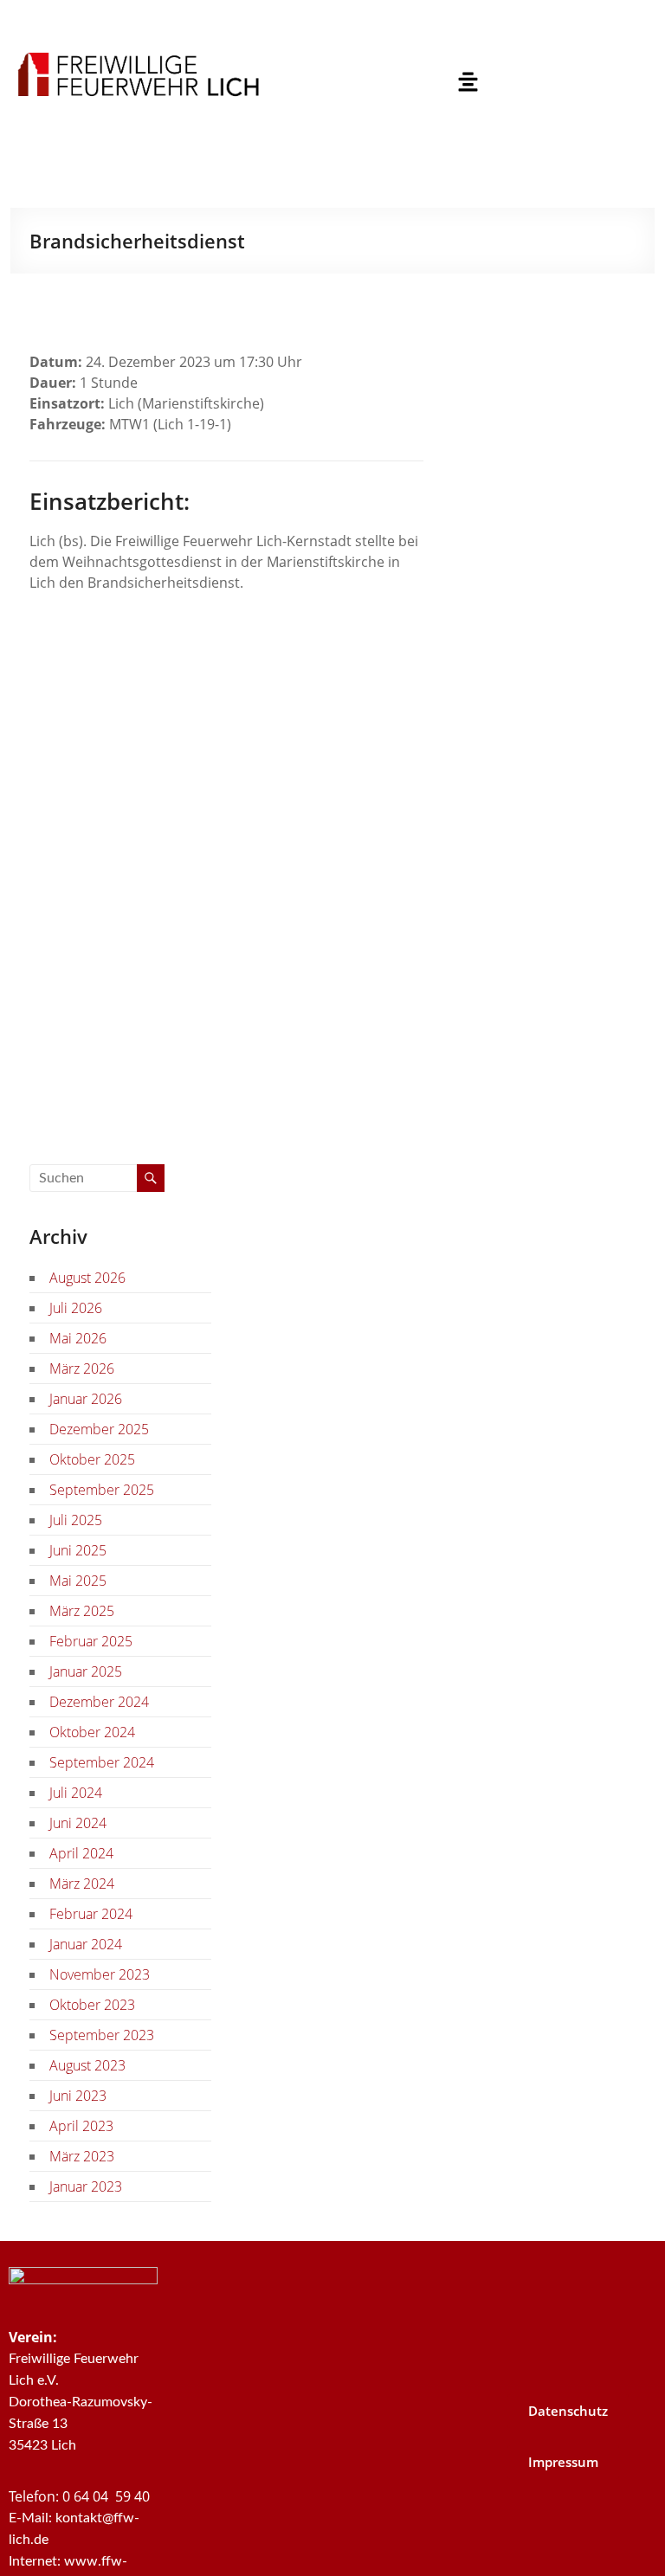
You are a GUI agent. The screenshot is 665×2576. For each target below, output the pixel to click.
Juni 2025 (78, 1550)
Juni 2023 (78, 2096)
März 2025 (82, 1611)
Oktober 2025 (92, 1459)
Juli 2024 (76, 1793)
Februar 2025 (91, 1641)
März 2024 (82, 1884)
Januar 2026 (86, 1399)
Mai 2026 (78, 1338)
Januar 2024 (86, 1944)
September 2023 (102, 2035)
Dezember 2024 (99, 1702)
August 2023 (87, 2065)
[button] (468, 82)
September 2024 (102, 1762)
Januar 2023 (86, 2186)
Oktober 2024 (92, 1732)
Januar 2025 (86, 1671)
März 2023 (82, 2156)
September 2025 (102, 1490)
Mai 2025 (78, 1581)
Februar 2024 (91, 1914)
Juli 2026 (76, 1308)
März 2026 (82, 1368)
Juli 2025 (76, 1520)
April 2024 (81, 1853)
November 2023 (100, 1974)
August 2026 (87, 1278)
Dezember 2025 (99, 1429)
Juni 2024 (78, 1823)
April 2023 (81, 2126)
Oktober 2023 (92, 2005)
